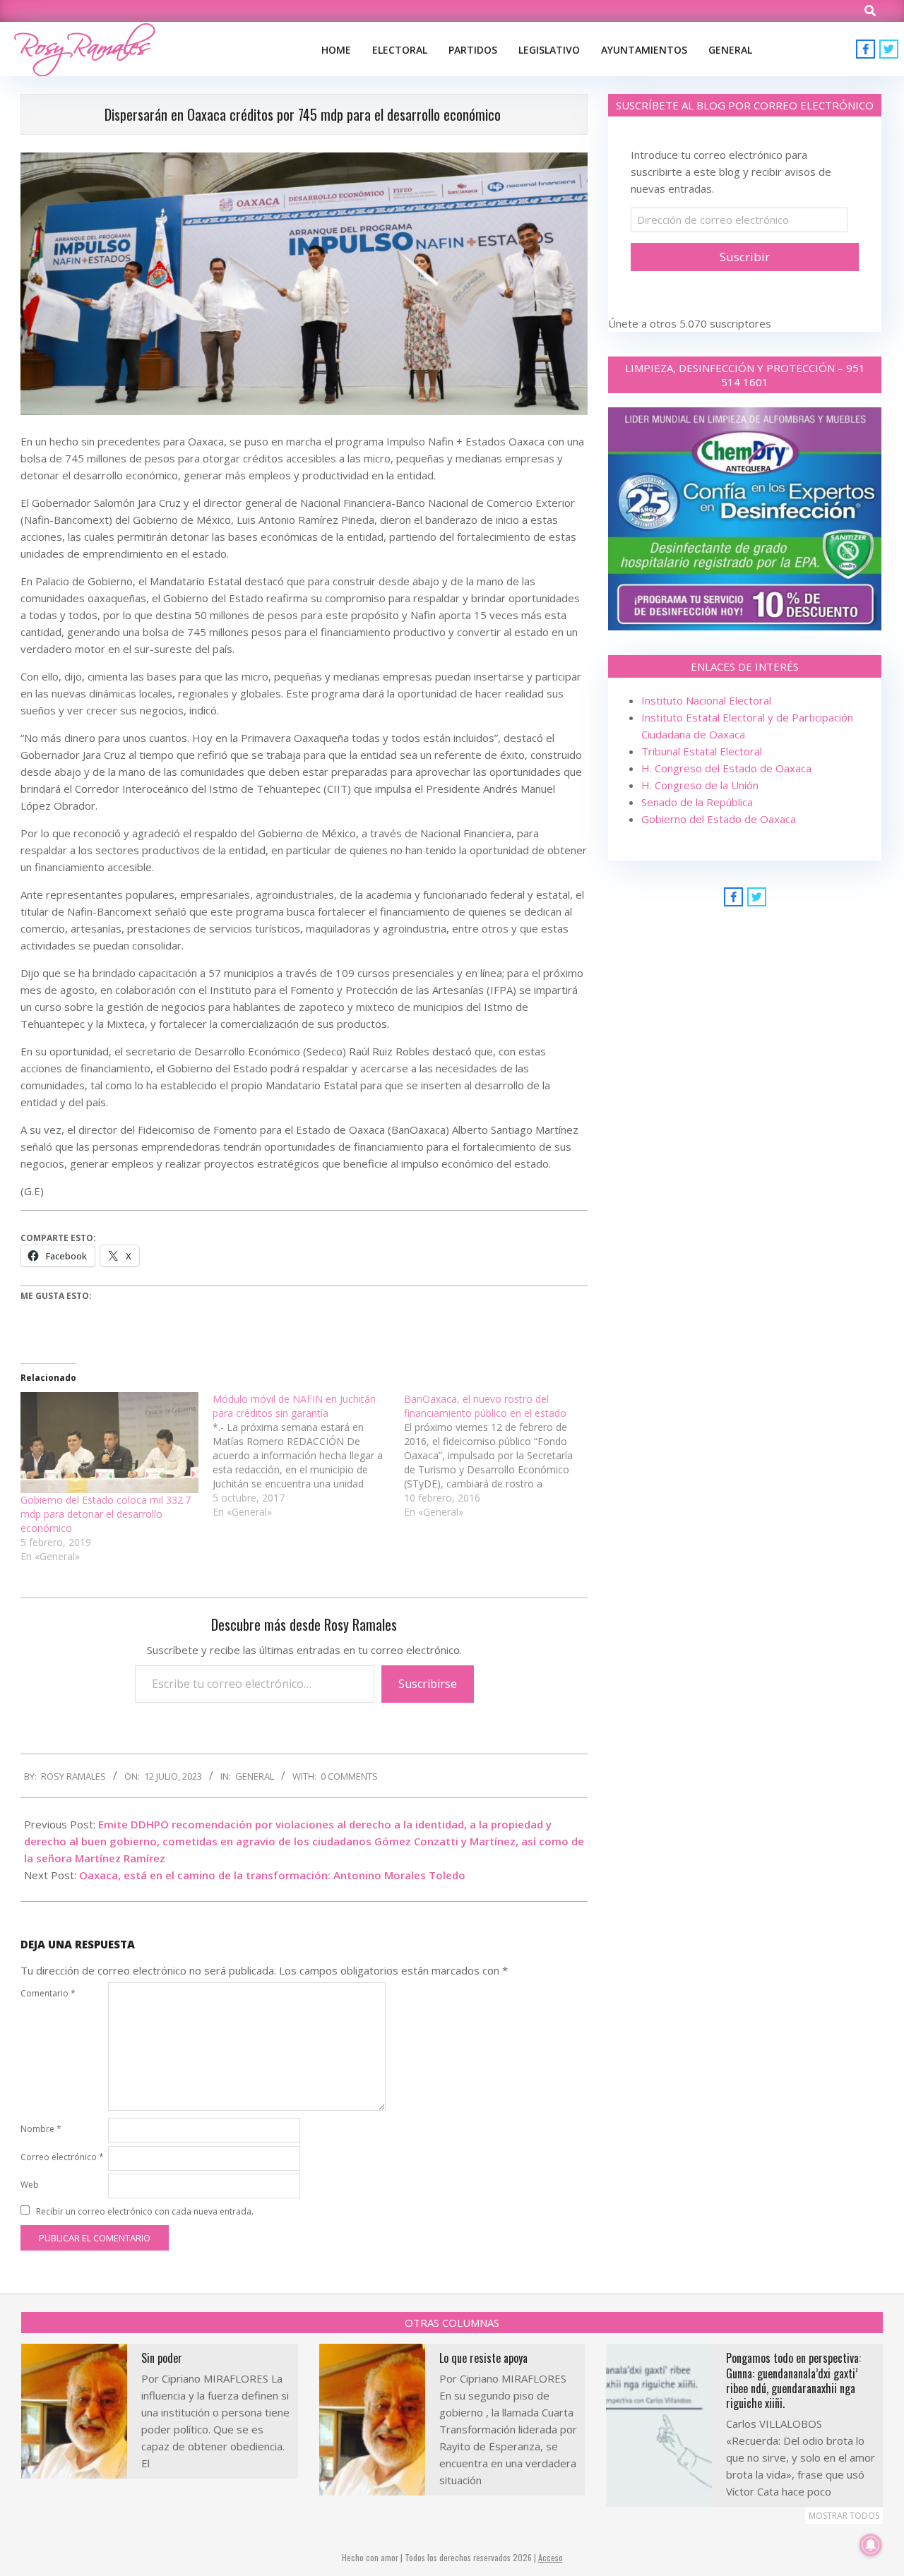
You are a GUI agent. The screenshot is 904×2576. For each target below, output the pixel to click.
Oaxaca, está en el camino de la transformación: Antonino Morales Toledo (272, 1875)
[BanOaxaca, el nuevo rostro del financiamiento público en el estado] (500, 1456)
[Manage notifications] (871, 2545)
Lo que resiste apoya (483, 2358)
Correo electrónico (62, 2157)
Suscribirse (428, 1684)
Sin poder (162, 2358)
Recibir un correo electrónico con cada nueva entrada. (145, 2211)
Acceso (551, 2557)
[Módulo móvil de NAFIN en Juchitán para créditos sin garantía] (309, 1456)
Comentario (48, 1993)
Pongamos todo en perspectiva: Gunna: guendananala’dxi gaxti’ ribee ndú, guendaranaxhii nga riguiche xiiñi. (793, 2380)
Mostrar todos (844, 2516)
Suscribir (745, 257)
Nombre (41, 2129)
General (255, 1776)
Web (30, 2185)
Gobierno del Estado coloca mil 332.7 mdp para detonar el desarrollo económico (106, 1514)
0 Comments (349, 1776)
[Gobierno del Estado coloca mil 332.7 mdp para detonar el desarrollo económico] (109, 1443)
